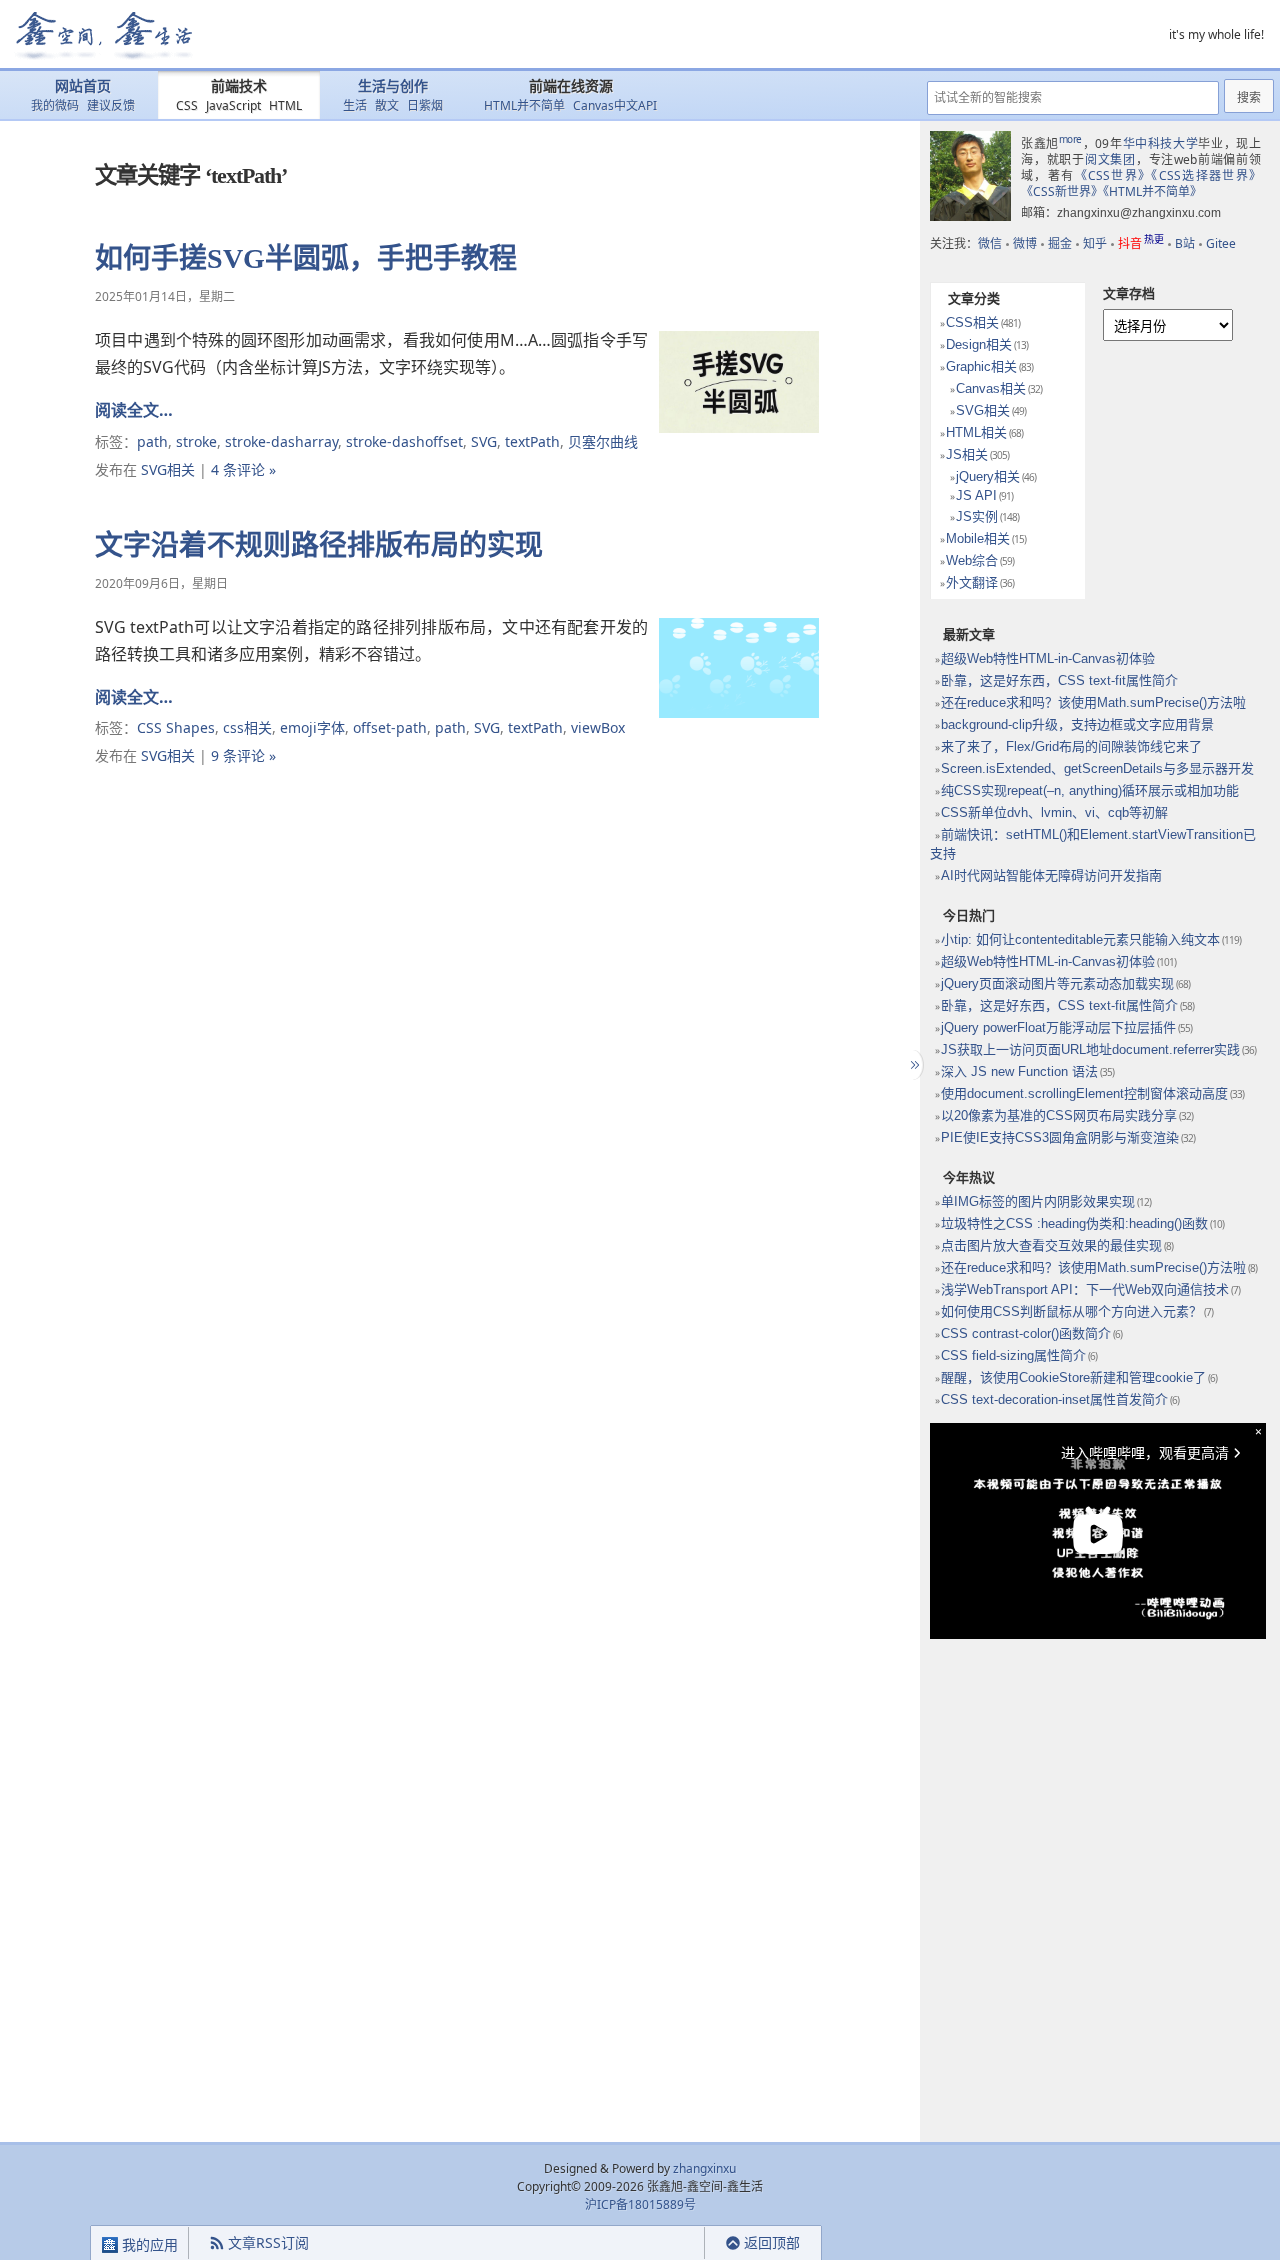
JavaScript (233, 105)
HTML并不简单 (524, 105)
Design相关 (979, 344)
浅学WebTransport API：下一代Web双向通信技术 (1085, 1289)
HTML (285, 105)
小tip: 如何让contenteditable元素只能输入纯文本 (1080, 939)
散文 (387, 105)
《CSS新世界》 (1062, 191)
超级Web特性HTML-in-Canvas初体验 (1048, 658)
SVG (484, 441)
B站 (1185, 243)
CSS (187, 105)
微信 (990, 243)
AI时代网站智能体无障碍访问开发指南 (1051, 875)
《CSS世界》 (1113, 175)
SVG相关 (168, 469)
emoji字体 (312, 727)
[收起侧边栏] (912, 1065)
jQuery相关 (988, 476)
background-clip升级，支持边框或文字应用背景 (1077, 724)
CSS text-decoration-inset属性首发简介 (1054, 1399)
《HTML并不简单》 (1152, 191)
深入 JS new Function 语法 (1019, 1071)
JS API (976, 495)
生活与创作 (393, 86)
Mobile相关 (978, 538)
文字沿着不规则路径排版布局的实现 (319, 545)
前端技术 (239, 86)
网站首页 (83, 86)
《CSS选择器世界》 (1206, 175)
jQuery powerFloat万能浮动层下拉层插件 (1058, 1027)
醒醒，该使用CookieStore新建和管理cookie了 (1073, 1377)
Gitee (1221, 243)
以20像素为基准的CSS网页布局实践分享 (1059, 1115)
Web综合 (972, 560)
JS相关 (967, 454)
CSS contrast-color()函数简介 (1026, 1333)
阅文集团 (1110, 159)
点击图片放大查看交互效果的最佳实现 (1051, 1245)
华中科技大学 (1161, 143)
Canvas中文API (615, 105)
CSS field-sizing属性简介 (1013, 1355)
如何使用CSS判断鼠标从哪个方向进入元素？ (1071, 1311)
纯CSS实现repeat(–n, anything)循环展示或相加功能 (1090, 790)
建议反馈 (111, 105)
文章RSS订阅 (268, 2242)
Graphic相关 (981, 366)
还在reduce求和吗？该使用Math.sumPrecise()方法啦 (1093, 702)
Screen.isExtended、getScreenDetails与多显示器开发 (1097, 768)
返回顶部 (772, 2242)
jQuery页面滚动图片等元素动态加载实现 (1057, 983)
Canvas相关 (991, 388)
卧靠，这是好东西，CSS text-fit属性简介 (1059, 680)
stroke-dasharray (281, 441)
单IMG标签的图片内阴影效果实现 (1038, 1201)
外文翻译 (972, 582)
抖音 (1141, 243)
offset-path (390, 727)
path (152, 441)
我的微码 (55, 105)
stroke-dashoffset (404, 441)
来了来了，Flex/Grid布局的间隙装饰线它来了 (1071, 746)
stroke (196, 441)
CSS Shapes (176, 727)
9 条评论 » (243, 755)
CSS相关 (972, 322)
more (1070, 139)
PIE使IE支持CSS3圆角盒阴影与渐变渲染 (1060, 1137)
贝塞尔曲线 (603, 441)
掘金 (1060, 243)
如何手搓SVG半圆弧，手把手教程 (306, 258)
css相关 (247, 727)
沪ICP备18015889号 (640, 2204)
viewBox (598, 727)
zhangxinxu (704, 2168)
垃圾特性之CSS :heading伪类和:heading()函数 (1074, 1223)
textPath (532, 441)
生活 (355, 105)
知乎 (1095, 243)
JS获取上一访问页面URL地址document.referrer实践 (1090, 1049)
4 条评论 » (243, 469)
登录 (669, 2243)
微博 (1025, 243)
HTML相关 (976, 432)
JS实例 (977, 516)
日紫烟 (425, 105)
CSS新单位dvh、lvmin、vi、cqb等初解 (1054, 812)
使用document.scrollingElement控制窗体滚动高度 (1084, 1093)
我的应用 (148, 2244)
